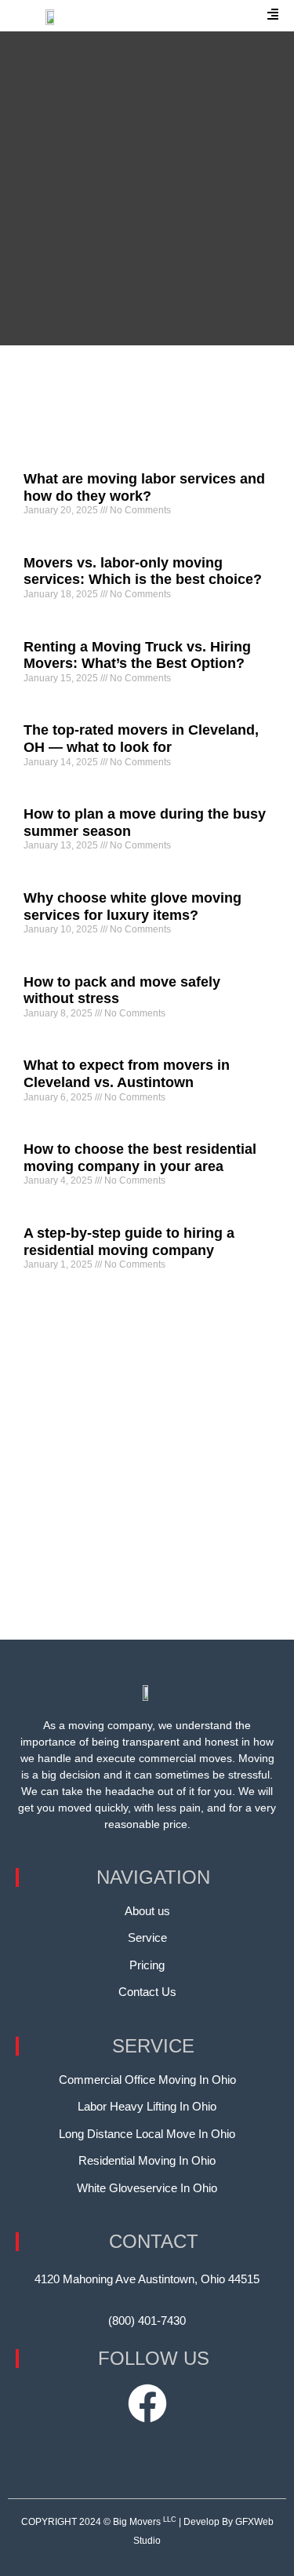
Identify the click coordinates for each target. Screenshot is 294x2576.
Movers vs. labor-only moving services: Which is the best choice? (143, 571)
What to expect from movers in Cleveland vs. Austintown (127, 1074)
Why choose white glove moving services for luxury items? (132, 907)
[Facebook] (147, 2403)
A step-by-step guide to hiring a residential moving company (129, 1242)
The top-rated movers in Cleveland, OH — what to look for (141, 739)
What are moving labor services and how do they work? (144, 487)
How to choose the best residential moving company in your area (140, 1158)
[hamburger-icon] (273, 16)
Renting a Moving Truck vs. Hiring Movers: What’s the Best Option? (137, 655)
